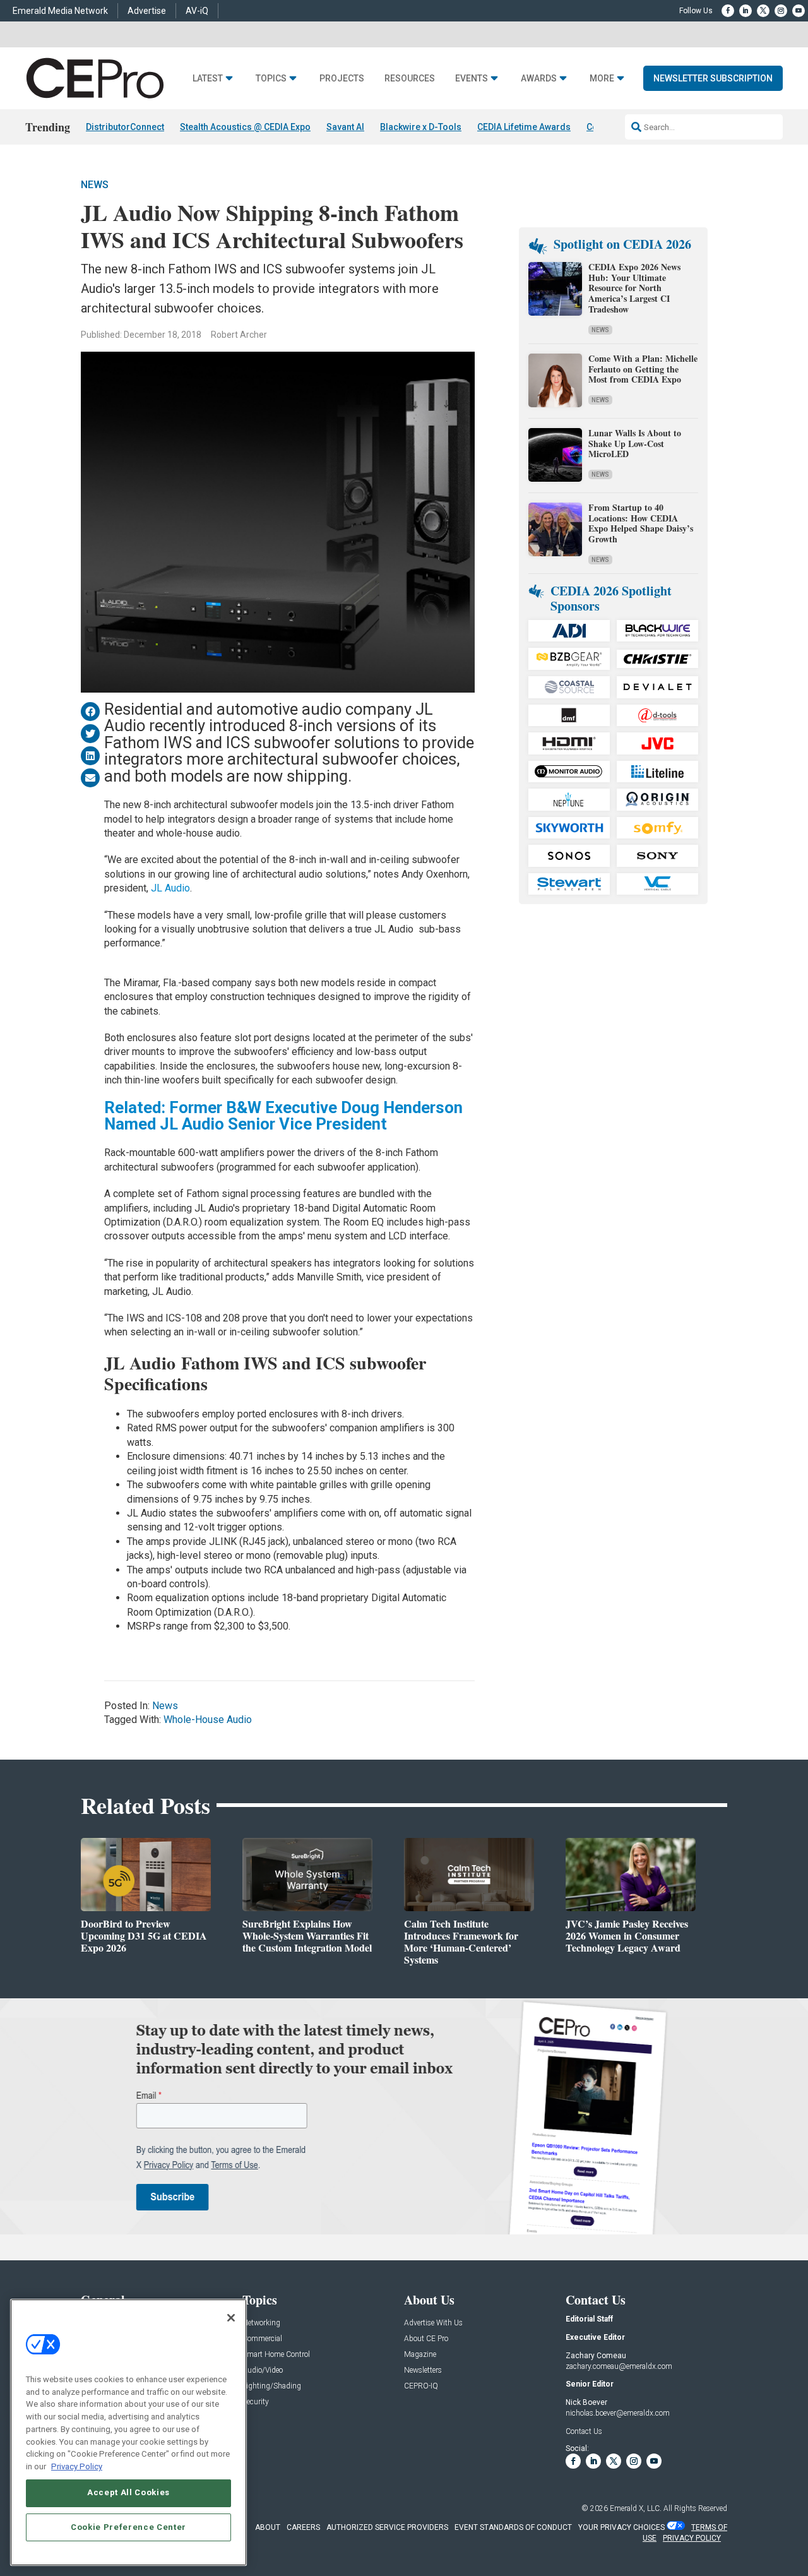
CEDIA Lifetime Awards (524, 127)
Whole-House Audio (208, 1720)
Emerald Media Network (60, 11)
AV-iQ (197, 11)
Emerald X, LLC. (636, 2508)
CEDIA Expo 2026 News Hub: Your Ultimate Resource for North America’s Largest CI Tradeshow (634, 288)
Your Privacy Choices (621, 2527)
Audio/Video (263, 2370)
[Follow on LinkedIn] (746, 11)
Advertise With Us (433, 2323)
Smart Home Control (276, 2355)
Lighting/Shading (272, 2386)
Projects (342, 79)
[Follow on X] (763, 11)
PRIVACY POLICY (692, 2538)
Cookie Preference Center (128, 2526)
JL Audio (170, 888)
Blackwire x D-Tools (421, 127)
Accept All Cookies (128, 2492)
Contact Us (584, 2431)
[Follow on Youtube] (799, 11)
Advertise (147, 11)
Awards (539, 79)
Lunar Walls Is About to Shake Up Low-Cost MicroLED (635, 444)
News (95, 185)
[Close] (231, 2318)
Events (472, 79)
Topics (271, 79)
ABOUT (268, 2527)
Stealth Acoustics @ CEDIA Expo (245, 127)
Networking (261, 2323)
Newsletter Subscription (713, 78)
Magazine (420, 2355)
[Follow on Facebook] (728, 11)
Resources (410, 79)
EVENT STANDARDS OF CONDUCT (513, 2527)
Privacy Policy (77, 2466)
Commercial (262, 2339)
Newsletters (423, 2370)
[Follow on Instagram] (781, 11)
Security (256, 2402)
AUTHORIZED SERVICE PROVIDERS (387, 2527)
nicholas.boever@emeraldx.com (618, 2413)
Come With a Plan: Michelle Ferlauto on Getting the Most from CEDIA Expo (643, 369)
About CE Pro (426, 2339)
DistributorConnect (125, 127)
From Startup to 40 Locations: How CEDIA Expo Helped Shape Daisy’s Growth (641, 523)
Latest (208, 79)
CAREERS (303, 2527)
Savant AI (345, 127)
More (602, 79)
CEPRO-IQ (421, 2386)
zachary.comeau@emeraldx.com (619, 2366)
